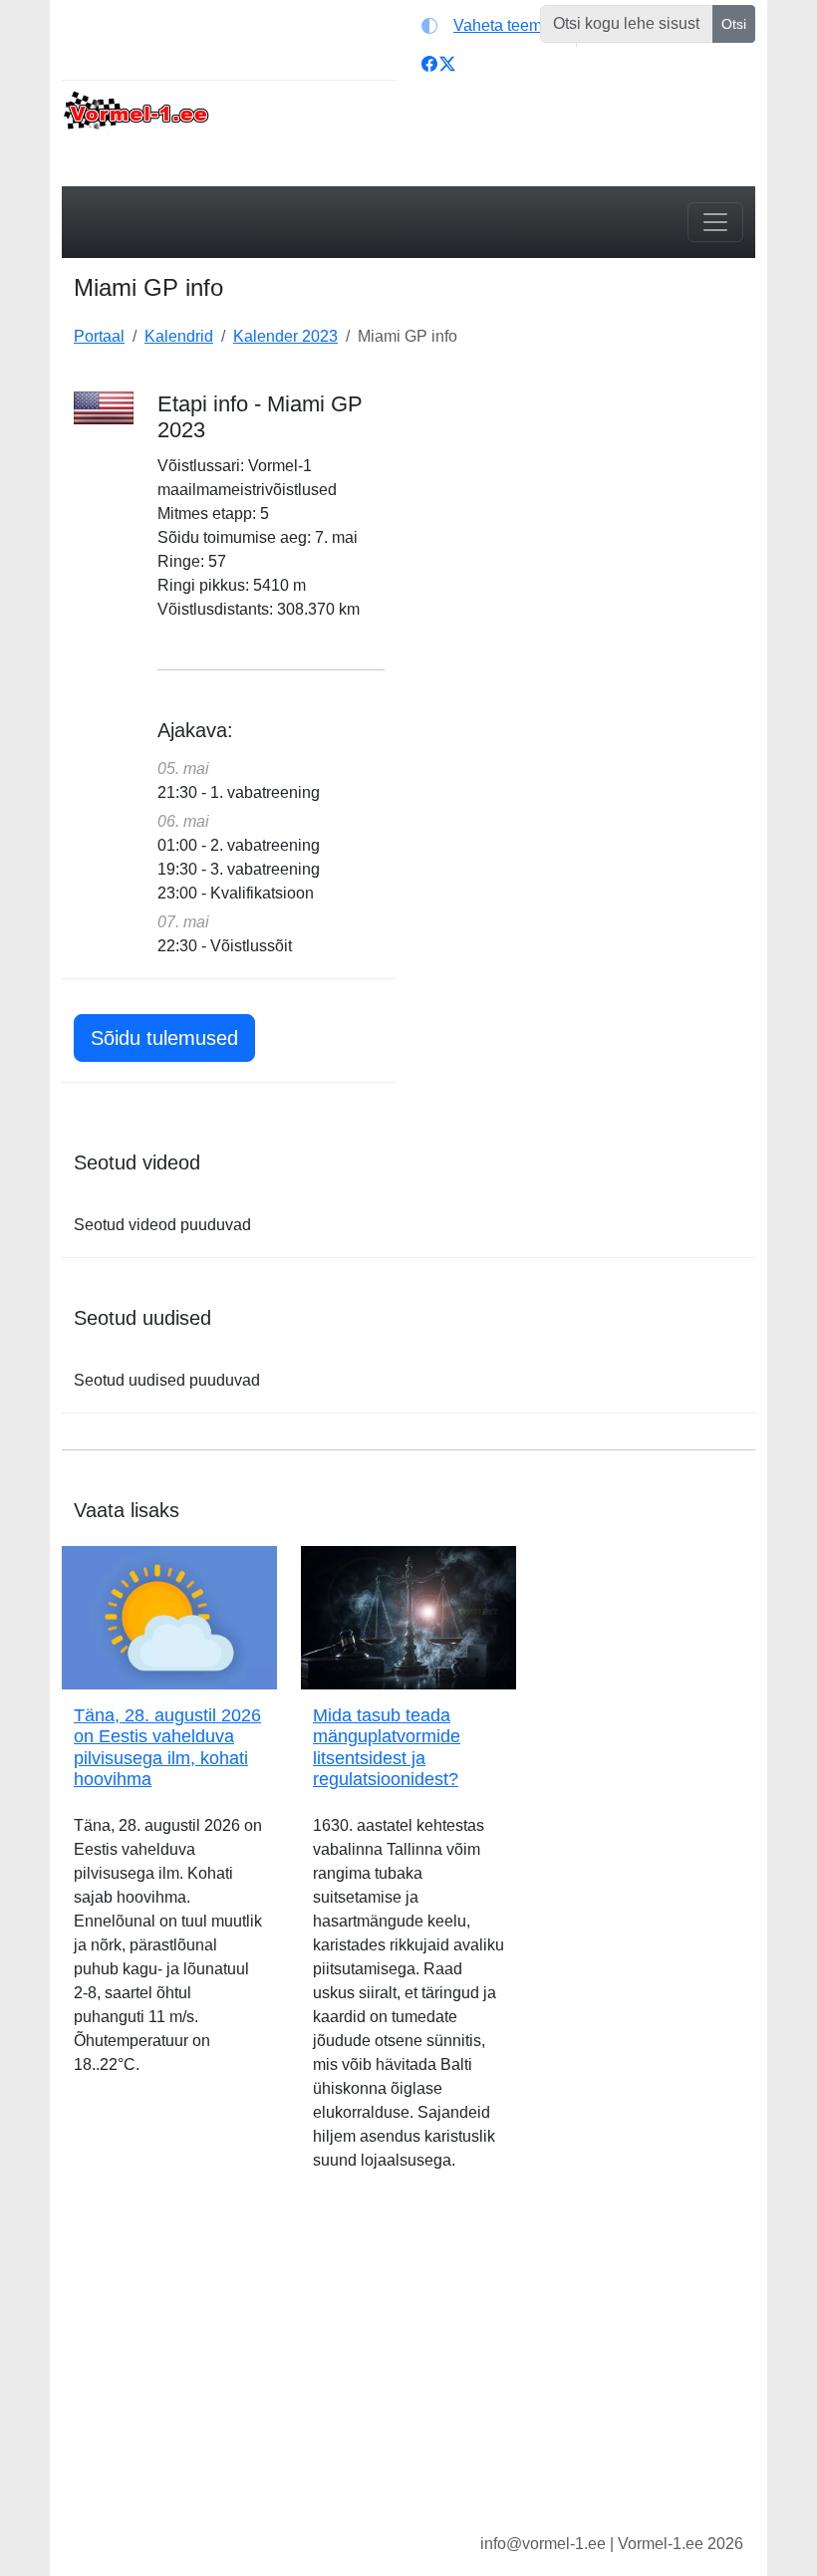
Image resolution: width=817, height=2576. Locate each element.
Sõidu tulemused (164, 1038)
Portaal (99, 336)
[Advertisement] (588, 516)
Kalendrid (179, 336)
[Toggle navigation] (715, 222)
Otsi (734, 24)
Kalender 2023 (285, 336)
